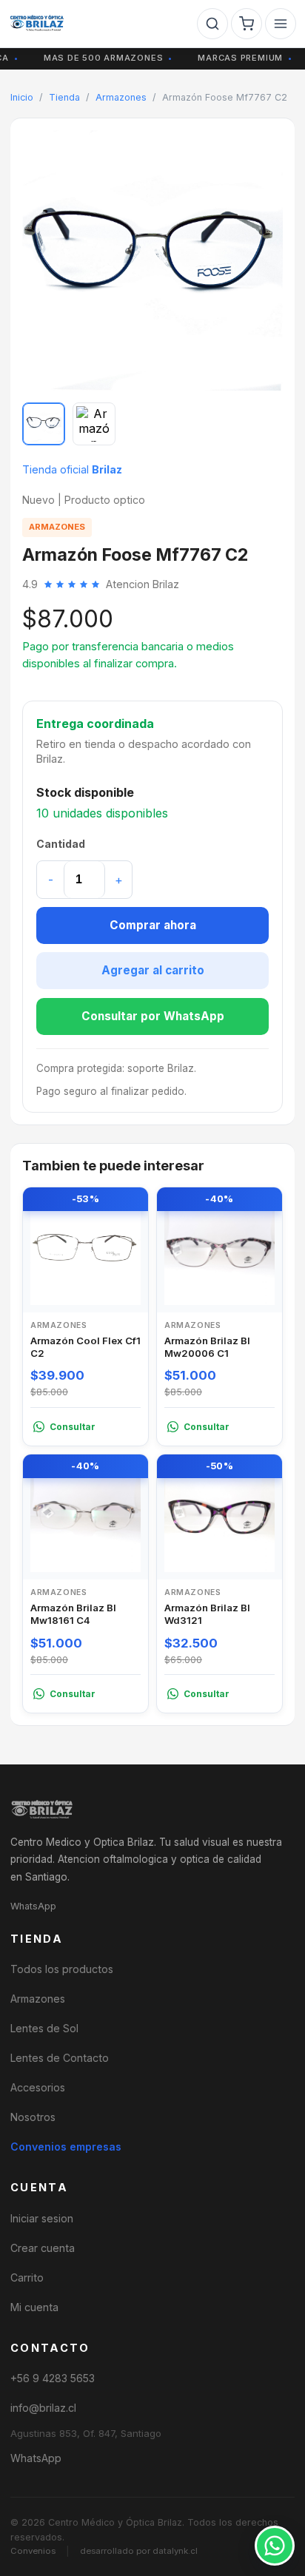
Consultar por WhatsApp (153, 1016)
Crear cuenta (43, 2248)
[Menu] (281, 24)
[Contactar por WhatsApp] (275, 2546)
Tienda (64, 97)
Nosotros (33, 2117)
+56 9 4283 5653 (53, 2378)
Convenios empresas (66, 2147)
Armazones (121, 97)
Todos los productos (62, 1969)
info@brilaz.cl (43, 2408)
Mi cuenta (34, 2307)
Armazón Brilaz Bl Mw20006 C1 (207, 1347)
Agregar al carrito (153, 970)
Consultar (73, 1427)
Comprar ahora (153, 925)
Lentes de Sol (44, 2028)
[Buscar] (212, 24)
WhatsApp (33, 1906)
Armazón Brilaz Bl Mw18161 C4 (73, 1614)
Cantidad (61, 844)
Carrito (27, 2277)
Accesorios (38, 2087)
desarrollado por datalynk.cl (139, 2551)
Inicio (22, 97)
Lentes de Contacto (60, 2058)
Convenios (33, 2551)
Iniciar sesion (42, 2218)
